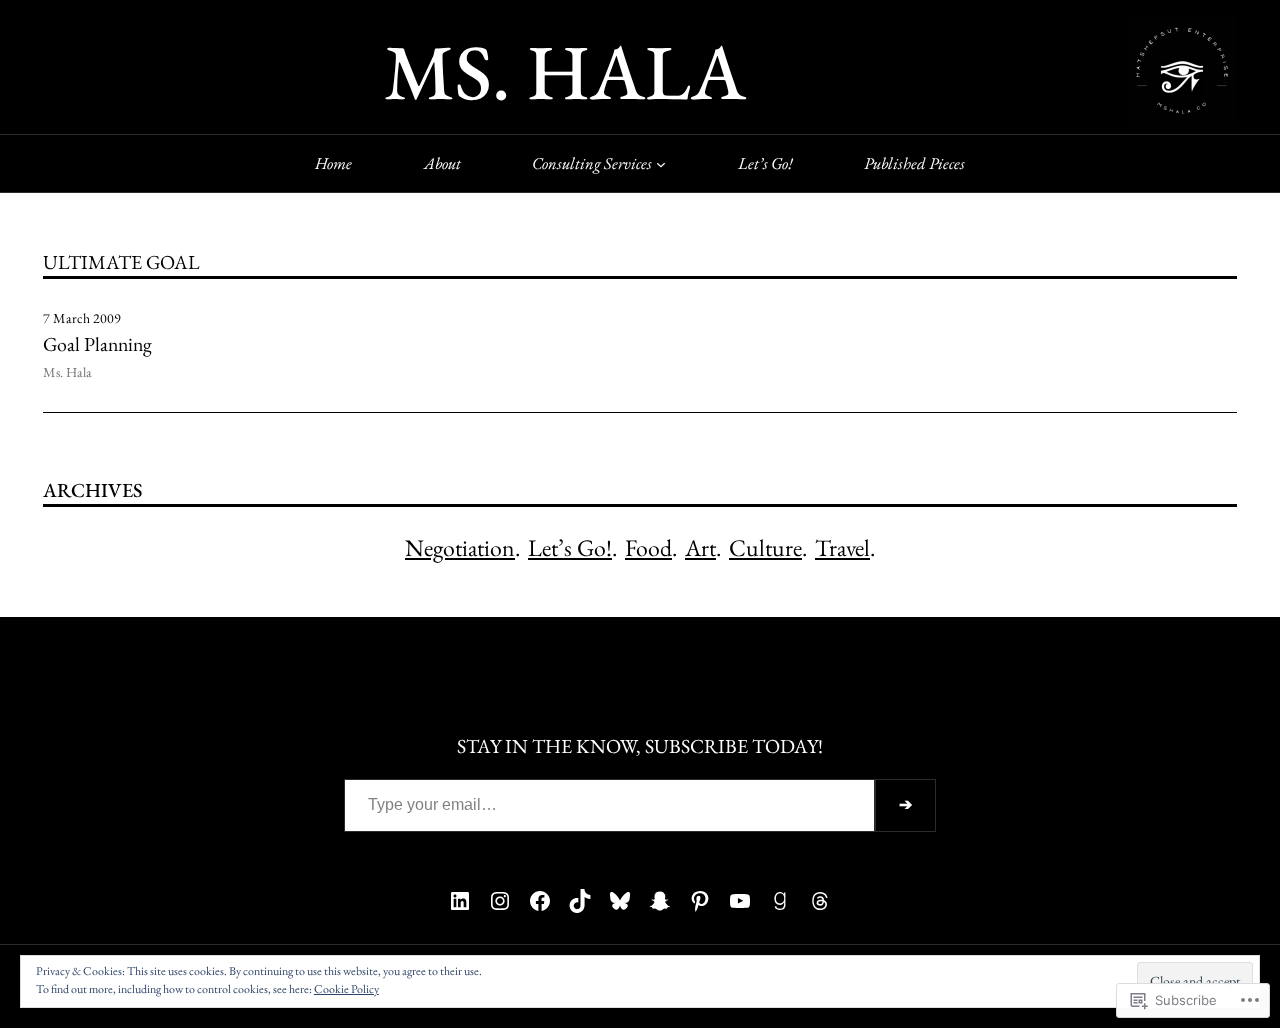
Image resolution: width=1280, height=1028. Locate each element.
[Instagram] (500, 901)
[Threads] (820, 901)
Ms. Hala (565, 71)
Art (700, 547)
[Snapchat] (660, 901)
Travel (842, 547)
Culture (765, 547)
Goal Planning (97, 344)
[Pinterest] (700, 901)
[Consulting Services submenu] (661, 163)
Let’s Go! (570, 547)
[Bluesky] (620, 901)
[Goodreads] (780, 901)
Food (648, 547)
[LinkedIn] (460, 901)
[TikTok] (580, 901)
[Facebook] (540, 901)
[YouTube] (740, 901)
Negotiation (460, 547)
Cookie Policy (346, 989)
